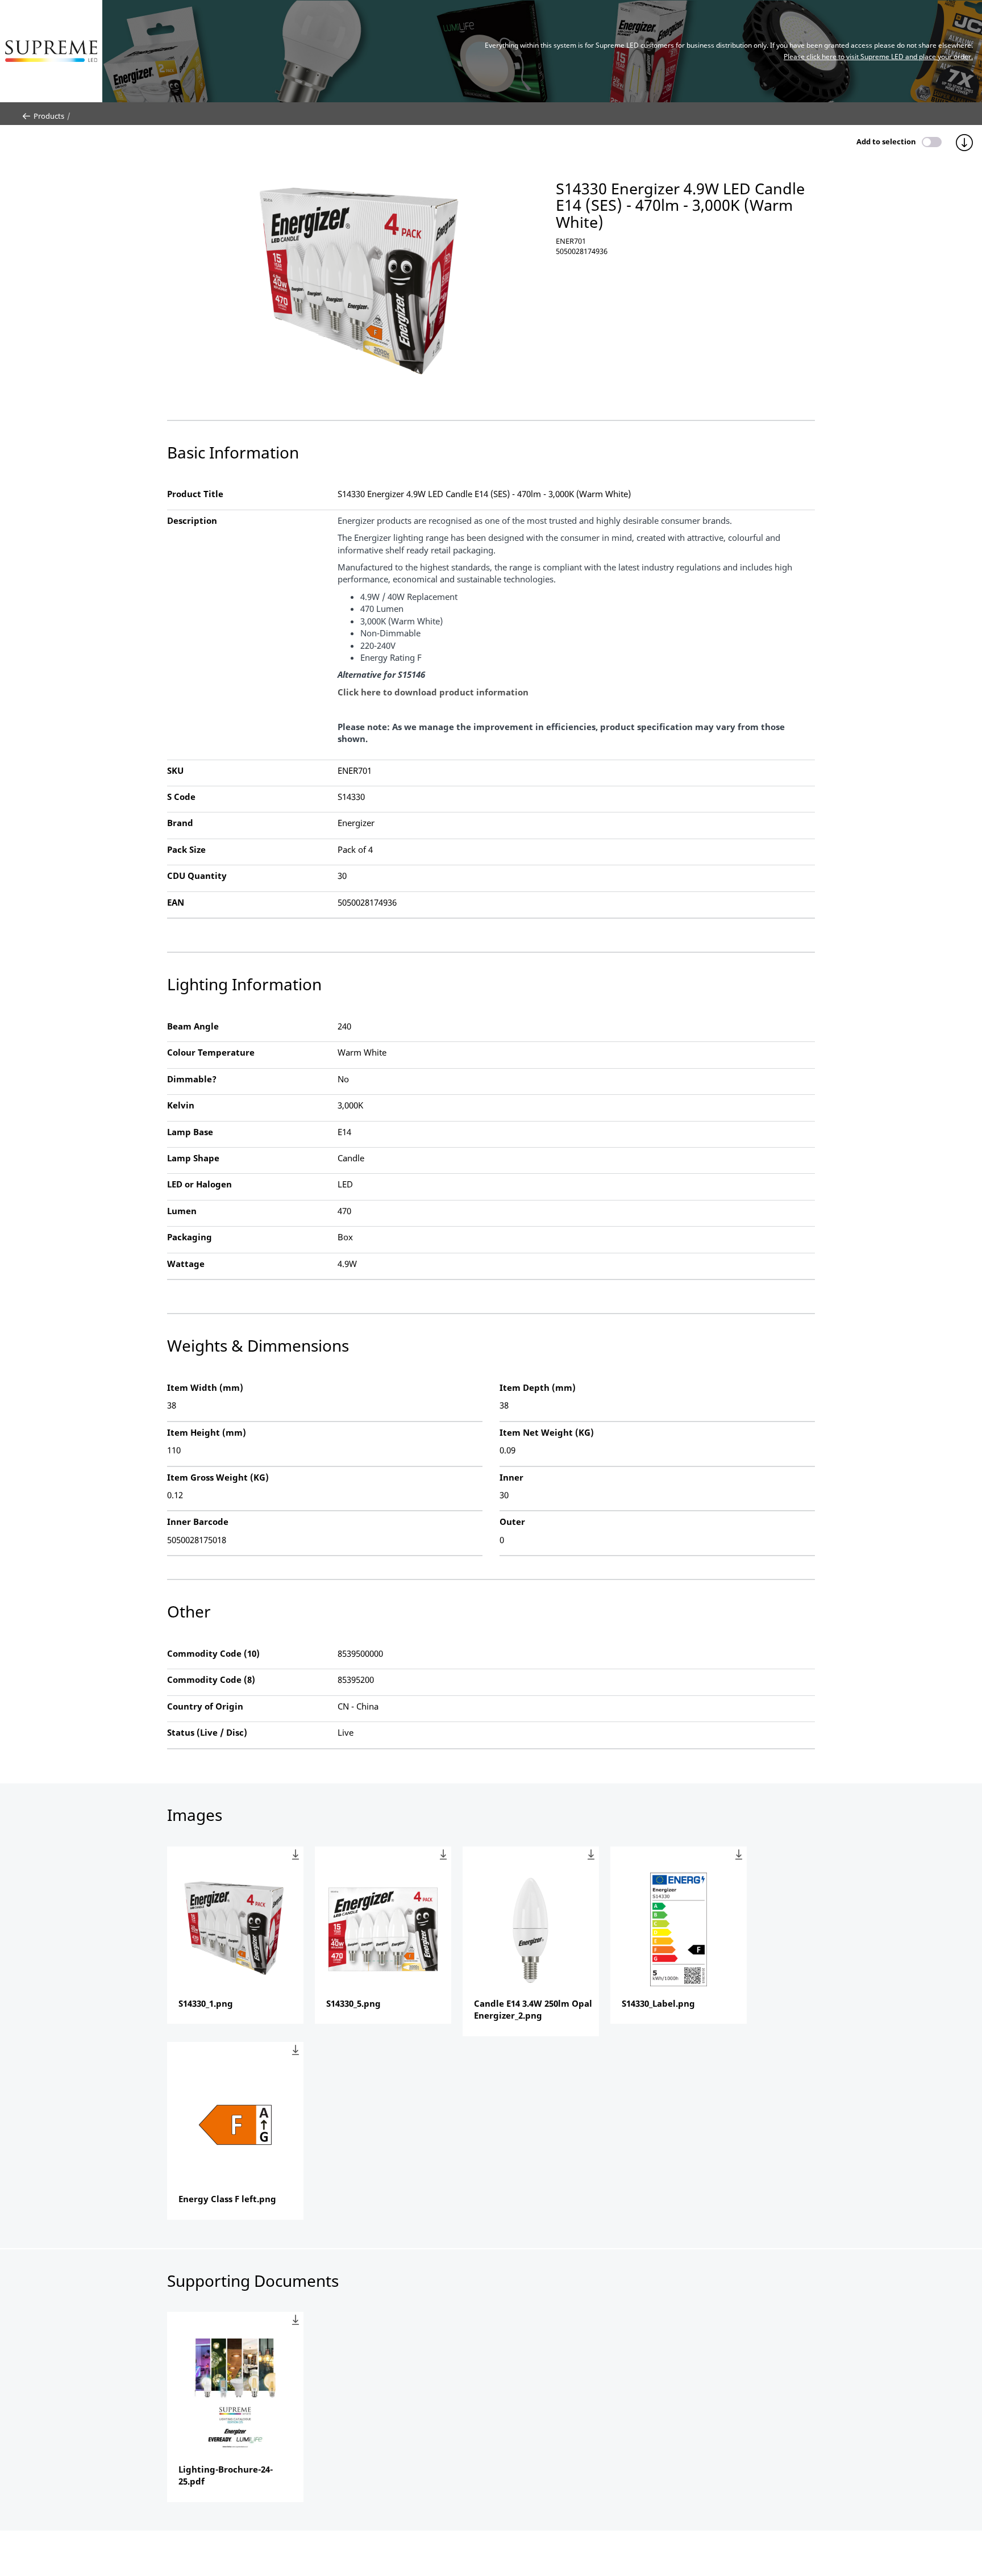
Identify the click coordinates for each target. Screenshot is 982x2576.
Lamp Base (190, 1132)
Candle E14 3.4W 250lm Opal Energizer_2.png (533, 2009)
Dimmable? (192, 1079)
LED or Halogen (199, 1184)
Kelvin (181, 1105)
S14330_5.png (353, 2003)
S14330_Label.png (658, 2003)
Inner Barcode (198, 1522)
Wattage (186, 1264)
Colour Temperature (211, 1052)
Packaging (190, 1237)
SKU (175, 770)
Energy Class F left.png (227, 2199)
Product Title (195, 494)
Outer (512, 1522)
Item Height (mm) (207, 1432)
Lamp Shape (193, 1158)
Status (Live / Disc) (207, 1732)
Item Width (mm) (205, 1387)
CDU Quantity (197, 876)
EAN (176, 902)
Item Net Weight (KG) (547, 1432)
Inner (511, 1477)
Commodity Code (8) (211, 1679)
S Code (181, 797)
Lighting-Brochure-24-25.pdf (226, 2475)
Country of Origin (205, 1706)
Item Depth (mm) (538, 1387)
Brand (180, 823)
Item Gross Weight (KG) (218, 1477)
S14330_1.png (206, 2003)
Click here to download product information (433, 692)
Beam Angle (193, 1026)
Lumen (182, 1211)
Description (192, 520)
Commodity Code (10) (213, 1653)
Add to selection (886, 141)
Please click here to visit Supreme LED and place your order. (878, 57)
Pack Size (186, 849)
